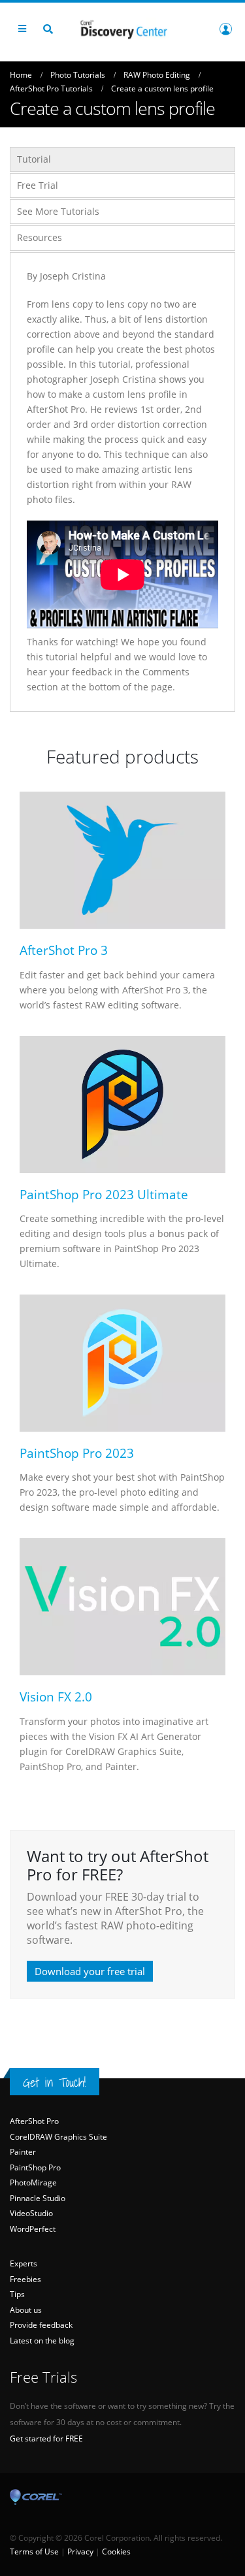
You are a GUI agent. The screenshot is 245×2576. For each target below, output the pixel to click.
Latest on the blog (42, 2341)
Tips (17, 2294)
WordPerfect (33, 2229)
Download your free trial (90, 1971)
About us (26, 2310)
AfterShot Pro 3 (64, 950)
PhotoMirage (33, 2182)
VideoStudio (31, 2213)
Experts (24, 2263)
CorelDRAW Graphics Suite (58, 2137)
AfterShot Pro (34, 2121)
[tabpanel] (122, 482)
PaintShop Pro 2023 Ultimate (104, 1194)
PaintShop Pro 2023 (77, 1453)
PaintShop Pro (35, 2167)
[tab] (122, 159)
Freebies (25, 2279)
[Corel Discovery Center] (123, 28)
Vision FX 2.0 (56, 1697)
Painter (23, 2152)
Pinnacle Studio (38, 2198)
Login (225, 29)
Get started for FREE (46, 2439)
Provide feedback (41, 2325)
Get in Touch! (55, 2082)
